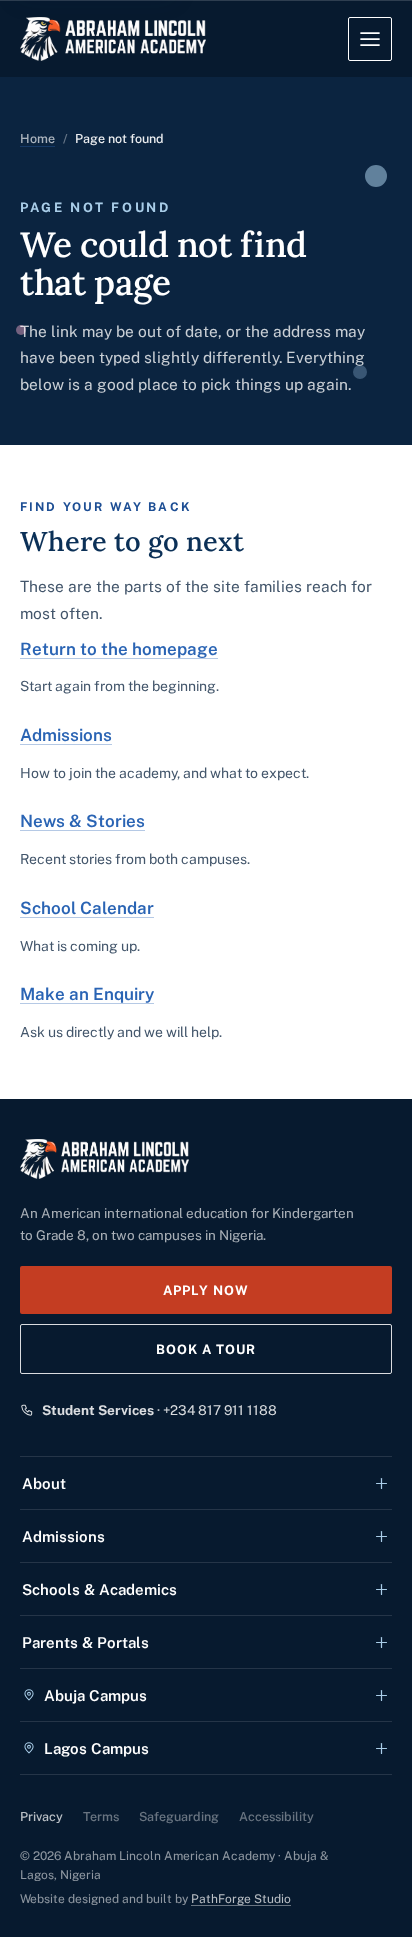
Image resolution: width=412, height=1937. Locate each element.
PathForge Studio (241, 1899)
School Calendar (87, 908)
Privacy (41, 1816)
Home (37, 138)
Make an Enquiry (87, 994)
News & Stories (82, 821)
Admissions (66, 735)
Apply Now (206, 1290)
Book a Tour (206, 1349)
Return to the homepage (119, 649)
